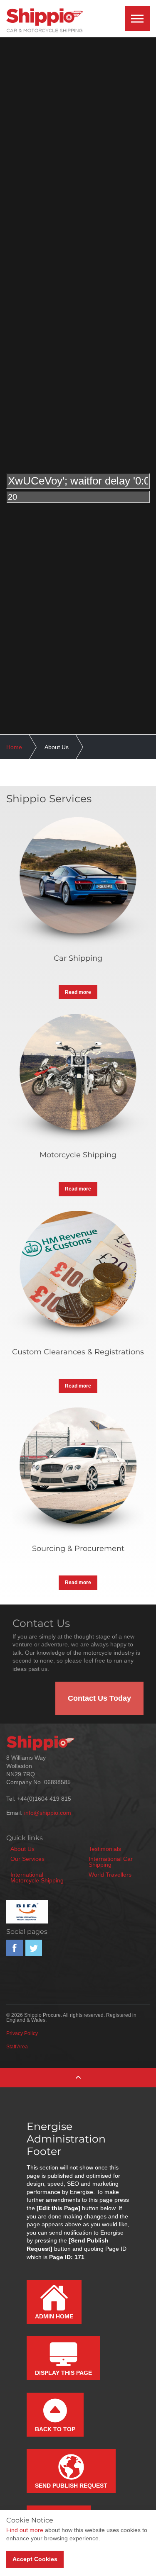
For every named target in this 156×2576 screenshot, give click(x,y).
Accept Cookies (35, 2559)
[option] (78, 488)
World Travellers (110, 1875)
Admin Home (54, 2316)
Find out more (25, 2530)
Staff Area (17, 2047)
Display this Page (63, 2373)
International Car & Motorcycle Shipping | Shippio (45, 21)
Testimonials (105, 1849)
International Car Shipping (111, 1862)
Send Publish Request (71, 2486)
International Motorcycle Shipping (37, 1877)
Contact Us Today (99, 1698)
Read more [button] (78, 992)
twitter (34, 1948)
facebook (15, 1948)
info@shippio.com (48, 1813)
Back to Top (55, 2429)
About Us (22, 1849)
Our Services (27, 1859)
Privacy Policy (22, 2033)
